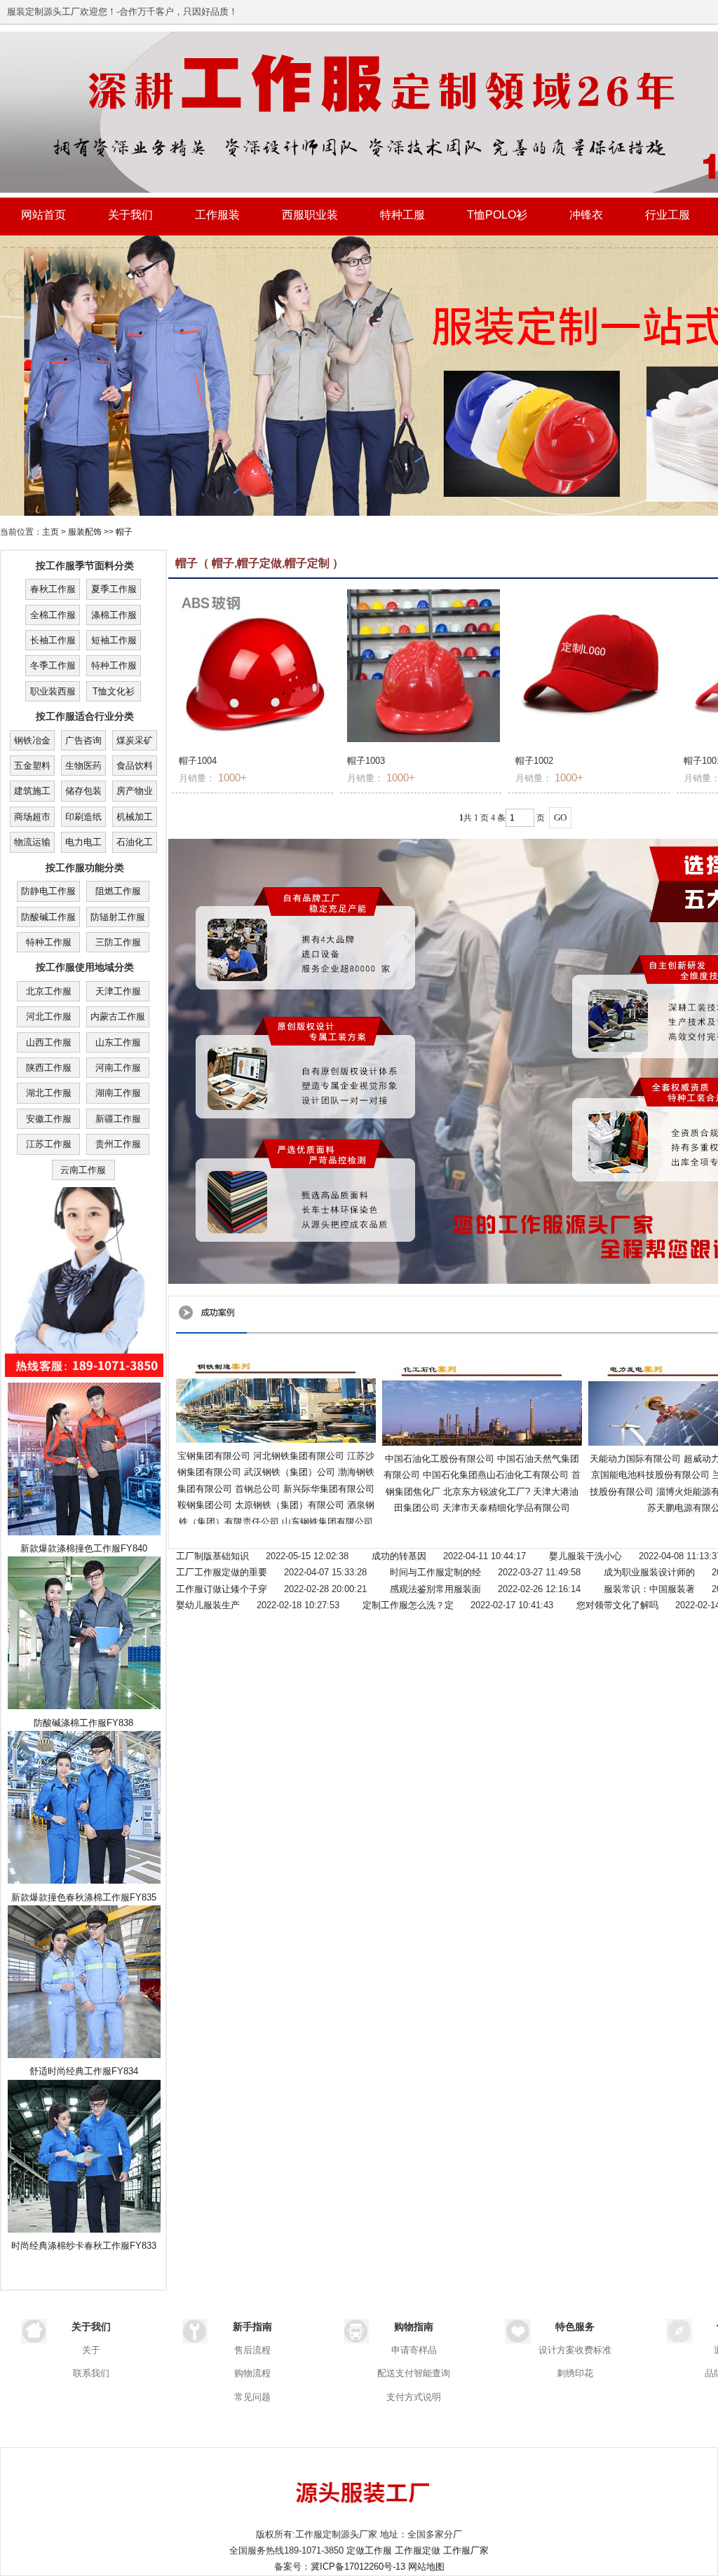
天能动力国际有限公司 (635, 1459)
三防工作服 (118, 942)
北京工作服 (49, 991)
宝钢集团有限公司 (214, 1456)
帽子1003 (366, 761)
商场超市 (32, 817)
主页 (50, 532)
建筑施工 (32, 791)
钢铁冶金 (32, 740)
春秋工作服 (53, 589)
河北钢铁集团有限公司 (299, 1456)
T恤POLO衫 (497, 215)
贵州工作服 (118, 1144)
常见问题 (252, 2397)
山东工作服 (118, 1042)
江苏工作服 (49, 1144)
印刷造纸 (83, 817)
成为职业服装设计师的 (649, 1572)
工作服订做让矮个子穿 (222, 1589)
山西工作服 (49, 1042)
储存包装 (83, 791)
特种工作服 (114, 665)
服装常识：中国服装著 (649, 1589)
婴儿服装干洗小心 (585, 1556)
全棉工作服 (53, 615)
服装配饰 (85, 532)
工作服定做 (418, 2550)
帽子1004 (198, 761)
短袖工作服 (114, 640)
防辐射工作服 (118, 917)
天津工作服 (118, 991)
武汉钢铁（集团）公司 (290, 1472)
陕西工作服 (49, 1068)
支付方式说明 (414, 2397)
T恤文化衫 (114, 691)
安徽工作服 (49, 1119)
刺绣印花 (575, 2373)
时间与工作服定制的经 (435, 1572)
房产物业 (135, 791)
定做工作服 (369, 2550)
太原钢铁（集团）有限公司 (290, 1505)
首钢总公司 (258, 1489)
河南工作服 (118, 1068)
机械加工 (135, 817)
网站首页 (43, 215)
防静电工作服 (48, 891)
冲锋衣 (586, 215)
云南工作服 (83, 1170)
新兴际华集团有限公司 (329, 1489)
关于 (91, 2350)
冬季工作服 (53, 665)
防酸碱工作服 (48, 917)
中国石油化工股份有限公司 (440, 1459)
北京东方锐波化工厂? (487, 1492)
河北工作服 (49, 1016)
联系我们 (91, 2373)
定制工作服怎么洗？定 (408, 1605)
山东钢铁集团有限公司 (327, 1522)
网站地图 (426, 2567)
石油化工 (135, 842)
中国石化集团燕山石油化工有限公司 (496, 1475)
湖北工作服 (49, 1093)
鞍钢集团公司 (205, 1505)
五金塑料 (32, 766)
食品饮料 (135, 766)
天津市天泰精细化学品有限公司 (506, 1508)
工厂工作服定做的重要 (222, 1572)
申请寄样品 (414, 2350)
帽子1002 (534, 761)
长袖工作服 (53, 640)
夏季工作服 (114, 589)
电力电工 (83, 842)
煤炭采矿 (135, 740)
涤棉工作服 (114, 615)
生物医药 (83, 766)
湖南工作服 (118, 1093)
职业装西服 (53, 691)
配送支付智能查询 (414, 2373)
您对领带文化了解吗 (617, 1605)
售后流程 (252, 2350)
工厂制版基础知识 (212, 1556)
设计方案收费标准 (575, 2350)
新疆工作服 (118, 1119)
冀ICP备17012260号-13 (358, 2567)
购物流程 (252, 2373)
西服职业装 (310, 215)
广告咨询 (83, 740)
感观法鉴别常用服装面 (435, 1589)
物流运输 (32, 842)
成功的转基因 (399, 1556)
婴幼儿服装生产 (208, 1605)
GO (560, 817)
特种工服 (402, 215)
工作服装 (217, 215)
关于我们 (130, 215)
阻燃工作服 (118, 891)
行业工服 (668, 215)
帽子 (124, 532)
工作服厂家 (466, 2550)
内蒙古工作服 (118, 1016)
